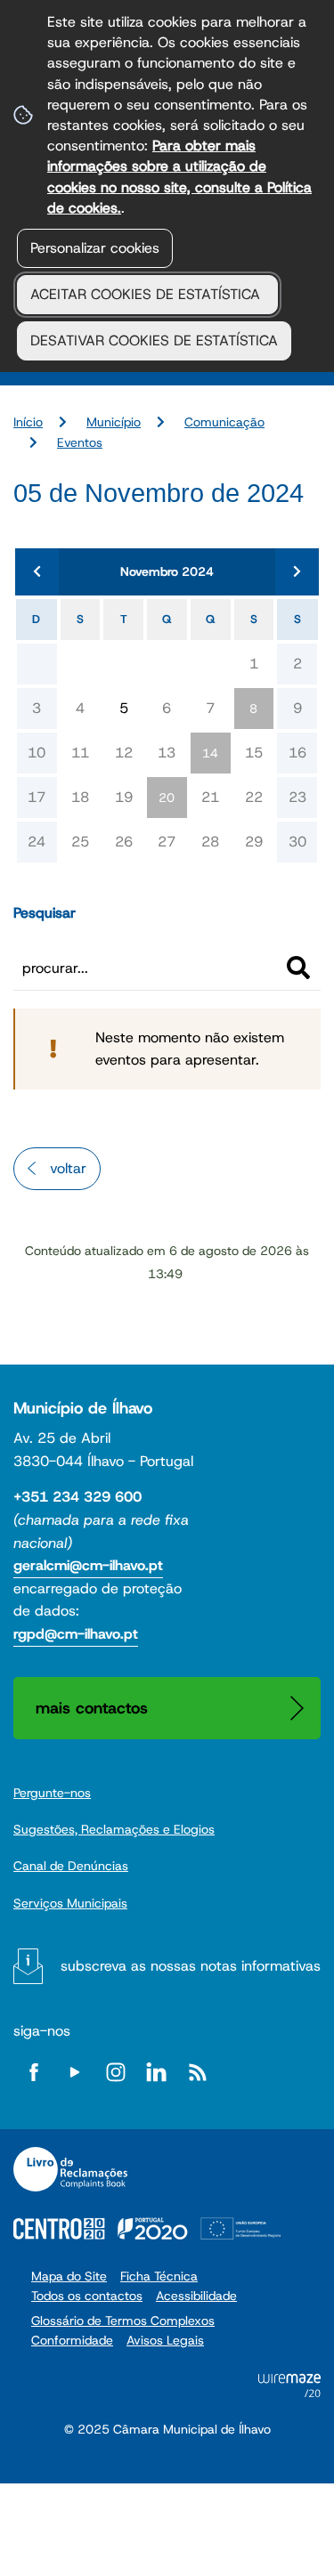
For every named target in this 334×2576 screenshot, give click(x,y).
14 (210, 753)
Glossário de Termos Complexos (123, 2321)
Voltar (68, 1168)
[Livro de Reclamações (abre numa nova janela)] (70, 2169)
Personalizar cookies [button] (95, 248)
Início (28, 422)
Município (114, 422)
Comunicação (224, 422)
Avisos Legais (165, 2340)
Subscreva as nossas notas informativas (191, 1966)
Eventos (80, 442)
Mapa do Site (69, 2276)
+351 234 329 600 (77, 1497)
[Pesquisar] (298, 968)
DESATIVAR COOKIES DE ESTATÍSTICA (154, 340)
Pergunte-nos (52, 1793)
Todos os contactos (87, 2296)
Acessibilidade (196, 2296)
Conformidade (72, 2340)
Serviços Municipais (70, 1903)
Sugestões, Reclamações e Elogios (114, 1829)
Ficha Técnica (159, 2276)
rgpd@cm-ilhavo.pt (76, 1634)
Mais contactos (92, 1708)
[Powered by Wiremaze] (289, 2392)
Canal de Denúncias (71, 1866)
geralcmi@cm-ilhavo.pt (88, 1565)
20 (167, 798)
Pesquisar (45, 913)
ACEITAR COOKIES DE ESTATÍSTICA (147, 294)
